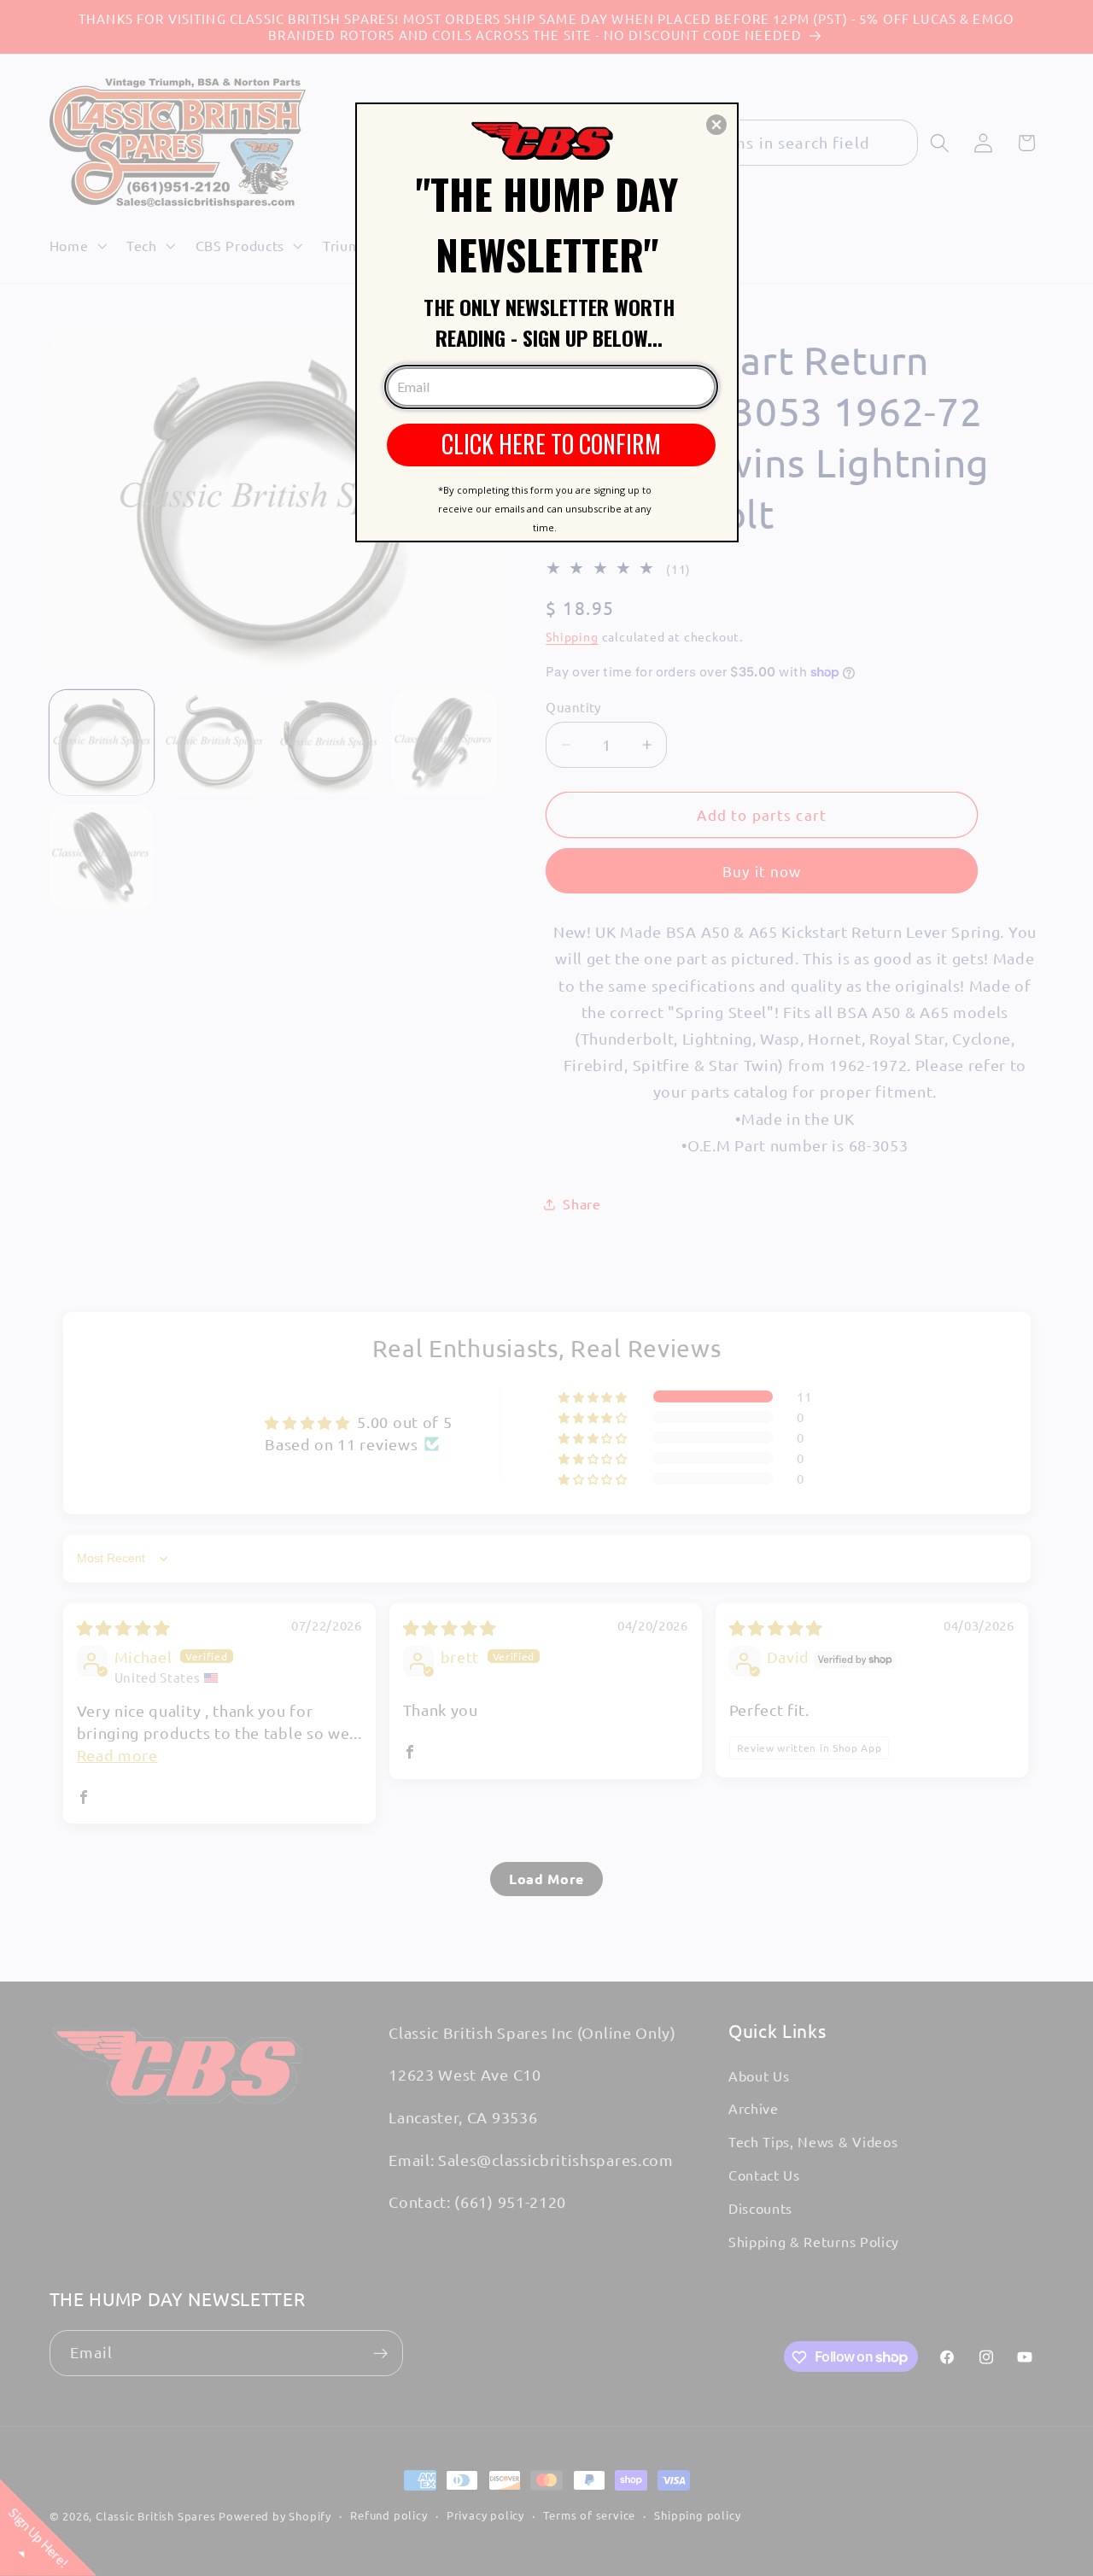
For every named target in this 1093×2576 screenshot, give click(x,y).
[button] (716, 125)
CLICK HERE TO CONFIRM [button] (551, 444)
